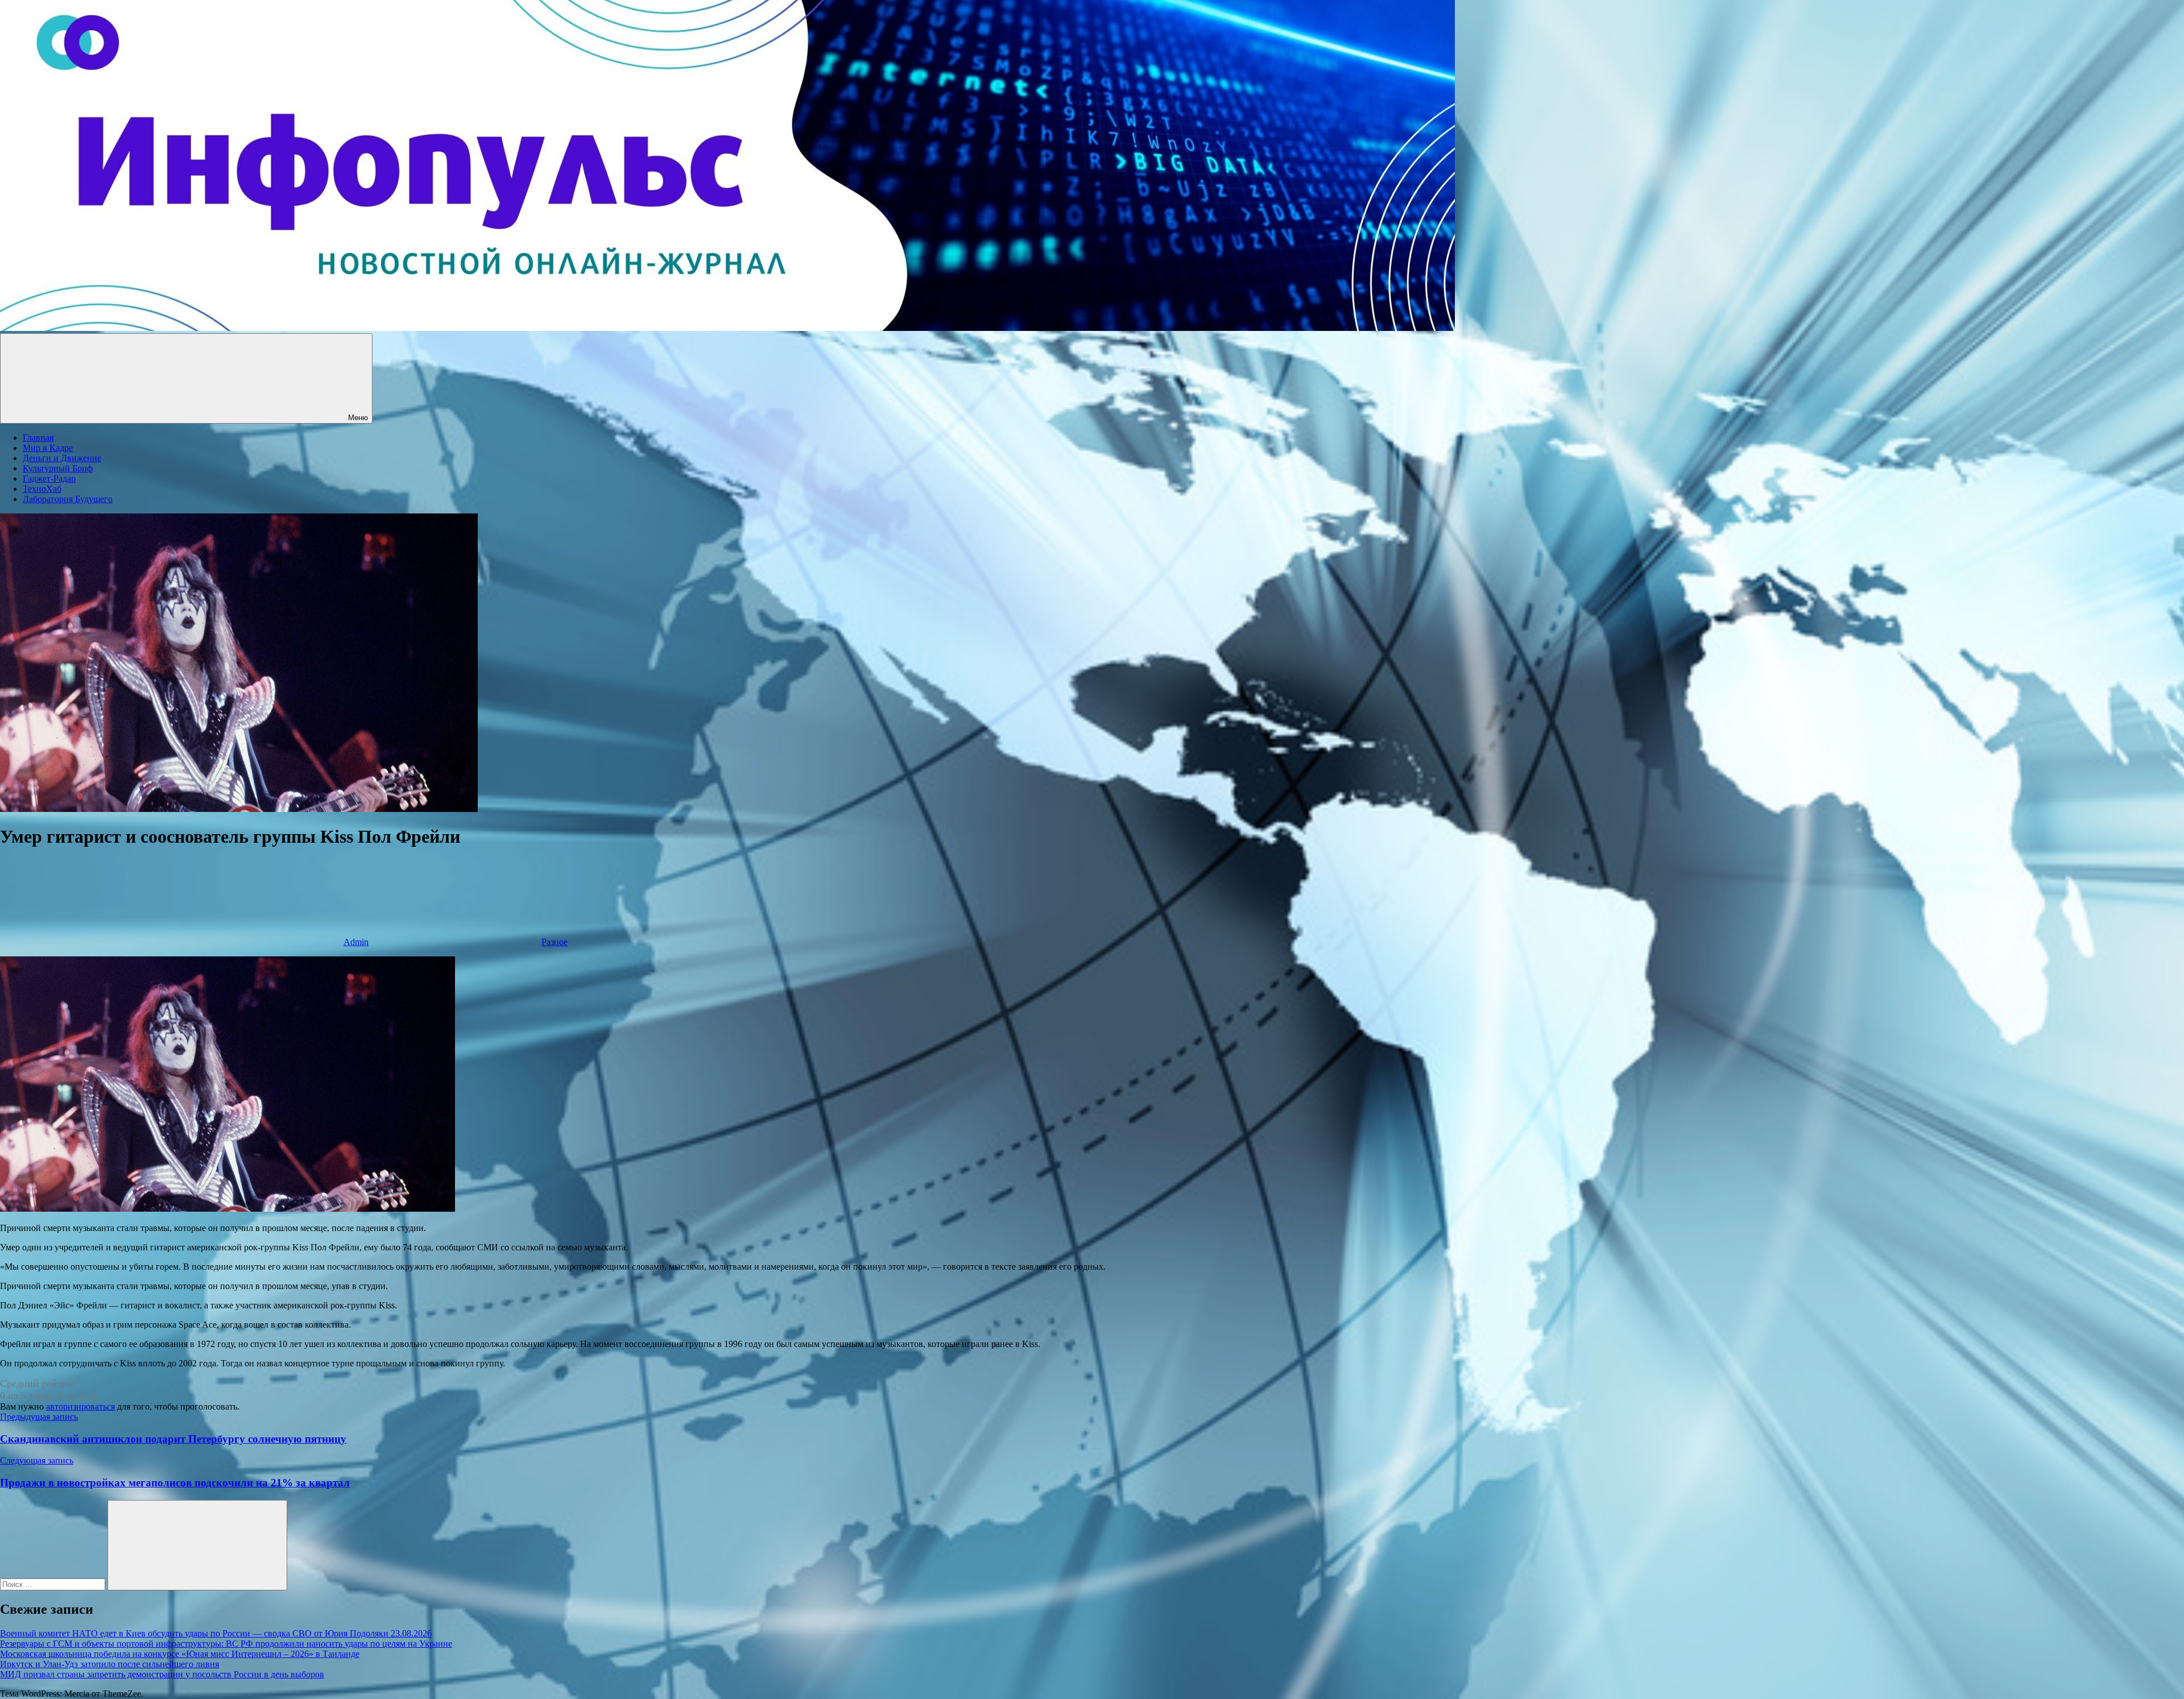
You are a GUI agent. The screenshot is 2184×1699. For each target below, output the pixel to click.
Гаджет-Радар (49, 478)
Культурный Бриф (58, 468)
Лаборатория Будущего (68, 499)
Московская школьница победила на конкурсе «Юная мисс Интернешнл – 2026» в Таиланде (180, 1654)
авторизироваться (80, 1406)
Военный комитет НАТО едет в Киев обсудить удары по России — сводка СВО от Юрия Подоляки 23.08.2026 (216, 1633)
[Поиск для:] (54, 1584)
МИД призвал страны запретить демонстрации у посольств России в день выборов (162, 1674)
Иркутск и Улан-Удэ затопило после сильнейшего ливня (109, 1664)
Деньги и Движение (62, 458)
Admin (356, 942)
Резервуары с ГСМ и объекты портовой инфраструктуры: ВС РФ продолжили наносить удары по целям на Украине (226, 1644)
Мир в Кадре (48, 448)
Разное (555, 942)
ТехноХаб (42, 489)
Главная (38, 438)
